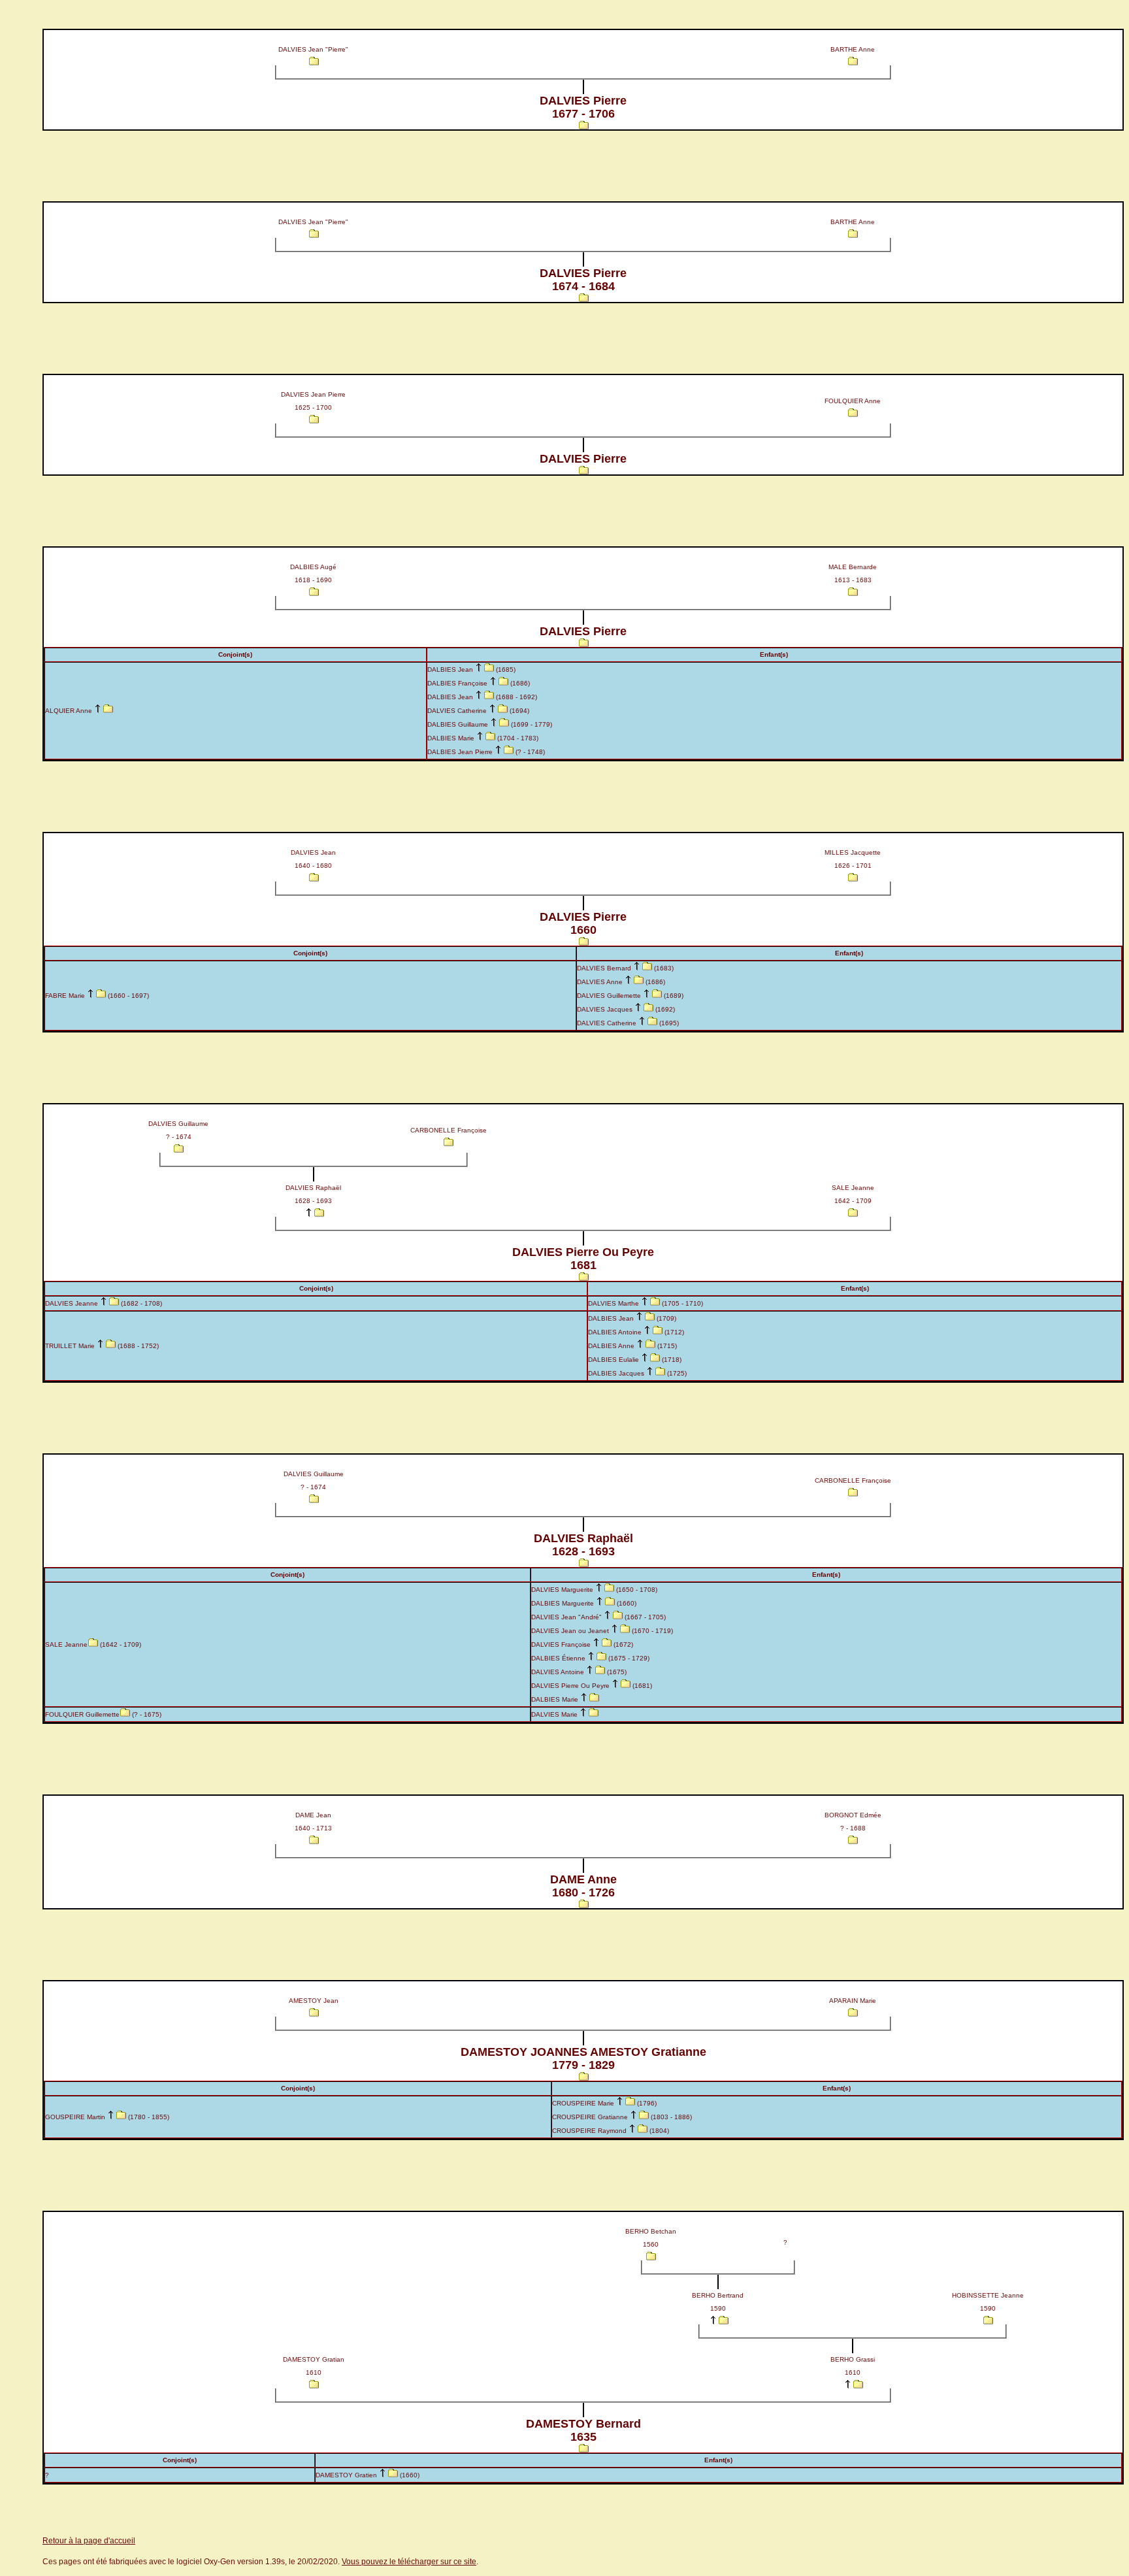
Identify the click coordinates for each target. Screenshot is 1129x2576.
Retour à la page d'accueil (89, 2541)
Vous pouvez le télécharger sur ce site (409, 2562)
